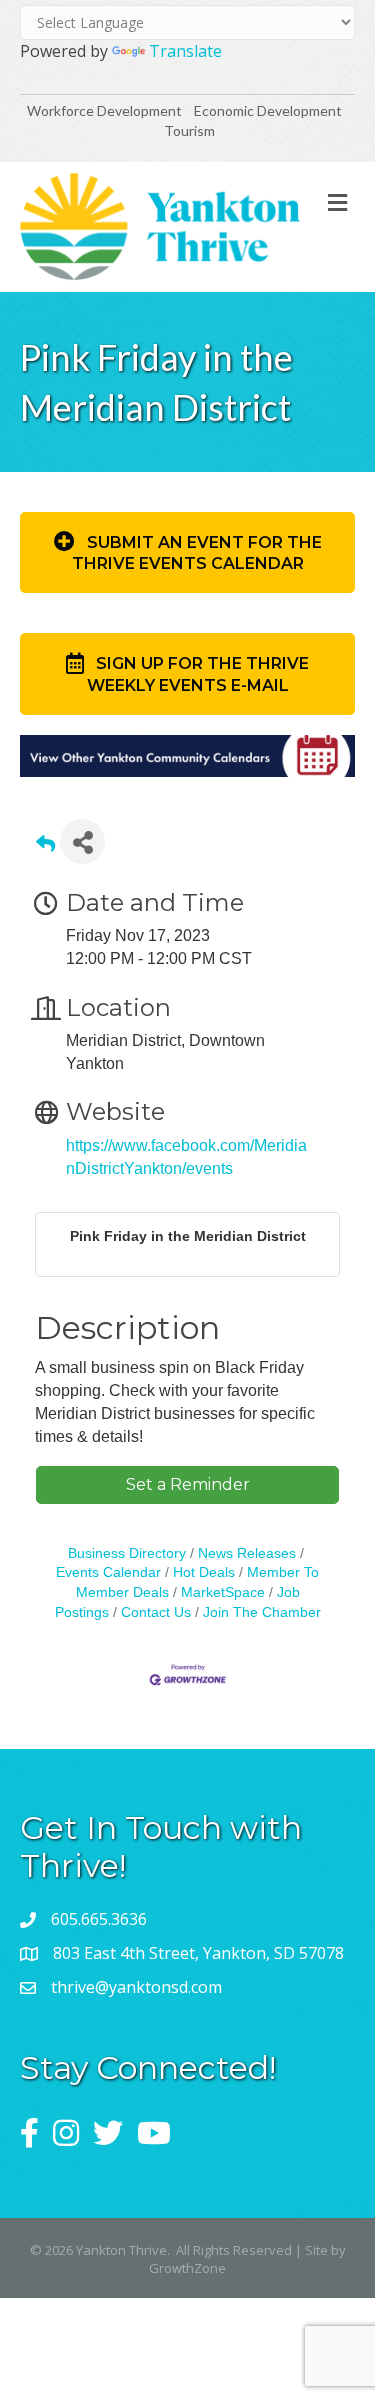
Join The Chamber (262, 1612)
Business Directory (127, 1553)
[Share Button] (82, 841)
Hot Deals (204, 1572)
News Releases (247, 1553)
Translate (185, 51)
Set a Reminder (188, 1484)
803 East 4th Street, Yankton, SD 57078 (198, 1953)
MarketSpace (223, 1592)
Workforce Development (104, 110)
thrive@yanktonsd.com (136, 1987)
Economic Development (269, 110)
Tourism (189, 130)
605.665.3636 (99, 1919)
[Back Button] (45, 847)
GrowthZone (187, 2268)
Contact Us (156, 1612)
